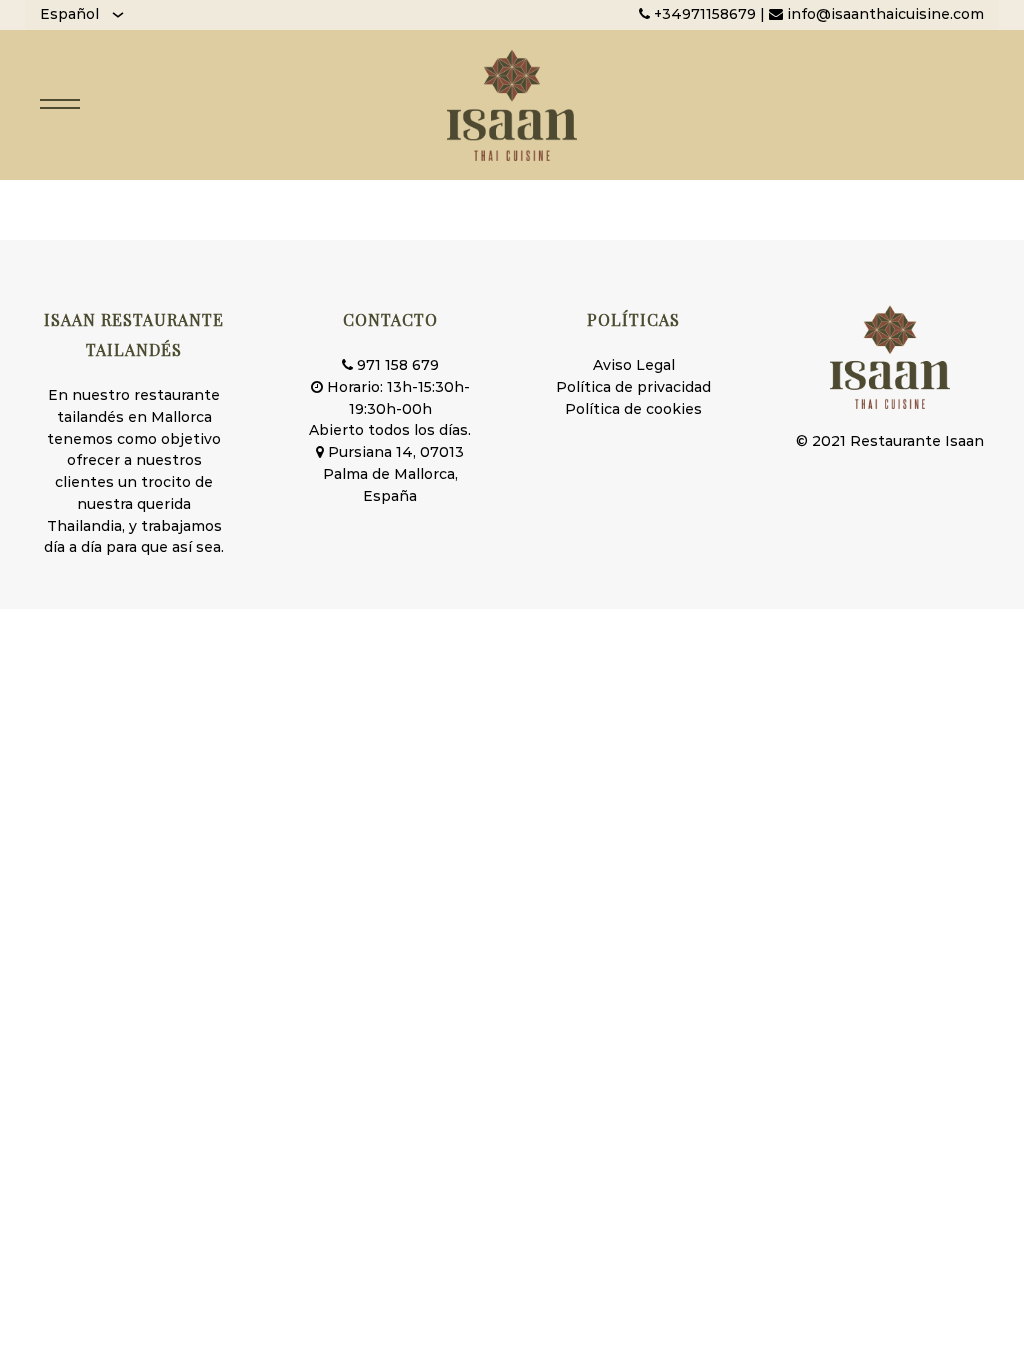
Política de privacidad (633, 387)
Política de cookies (633, 409)
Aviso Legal (634, 365)
